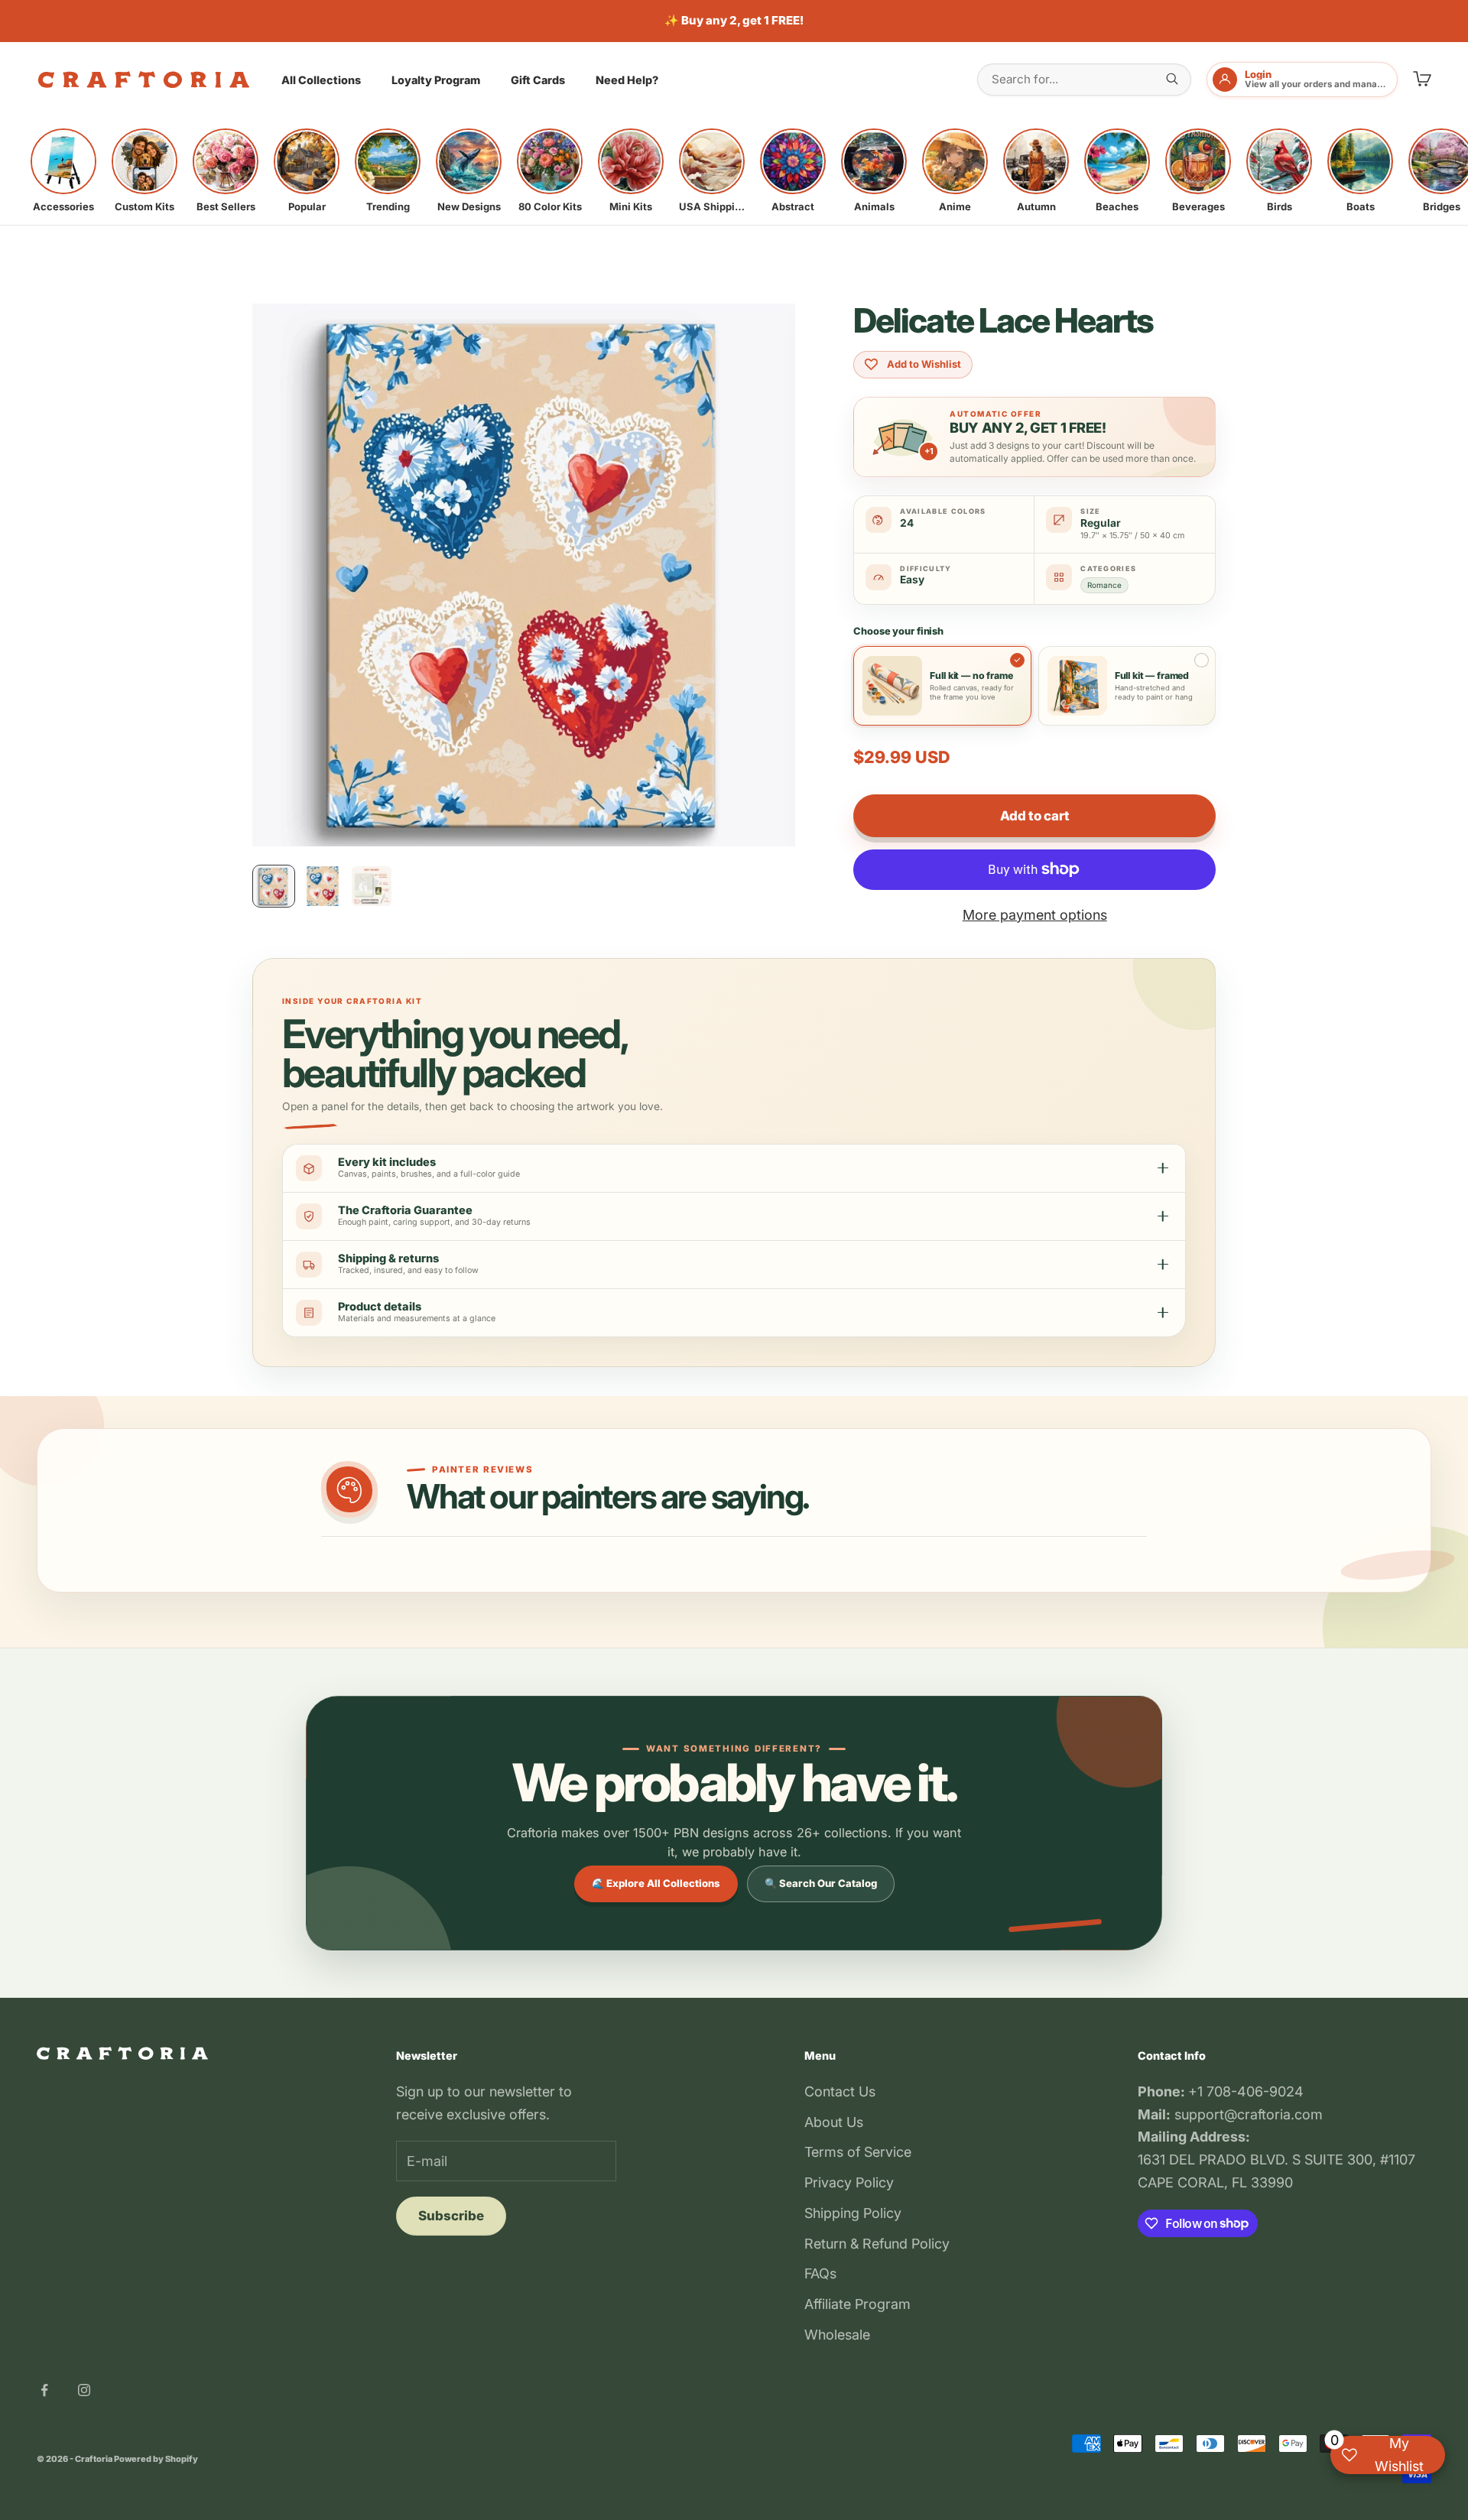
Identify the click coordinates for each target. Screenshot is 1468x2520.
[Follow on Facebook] (44, 2390)
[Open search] (1172, 79)
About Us (834, 2122)
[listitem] (63, 170)
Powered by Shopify (156, 2459)
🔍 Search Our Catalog (821, 1883)
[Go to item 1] (274, 886)
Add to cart (1034, 816)
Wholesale (837, 2335)
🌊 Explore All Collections (656, 1883)
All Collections (321, 80)
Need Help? (627, 80)
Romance (1104, 585)
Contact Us (840, 2091)
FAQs (820, 2273)
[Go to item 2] (323, 886)
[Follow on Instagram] (84, 2390)
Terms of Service (858, 2152)
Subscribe (451, 2216)
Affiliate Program (857, 2304)
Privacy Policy (849, 2182)
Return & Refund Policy (877, 2244)
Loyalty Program (436, 80)
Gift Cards (538, 80)
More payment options (1035, 915)
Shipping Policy (853, 2213)
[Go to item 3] (372, 886)
